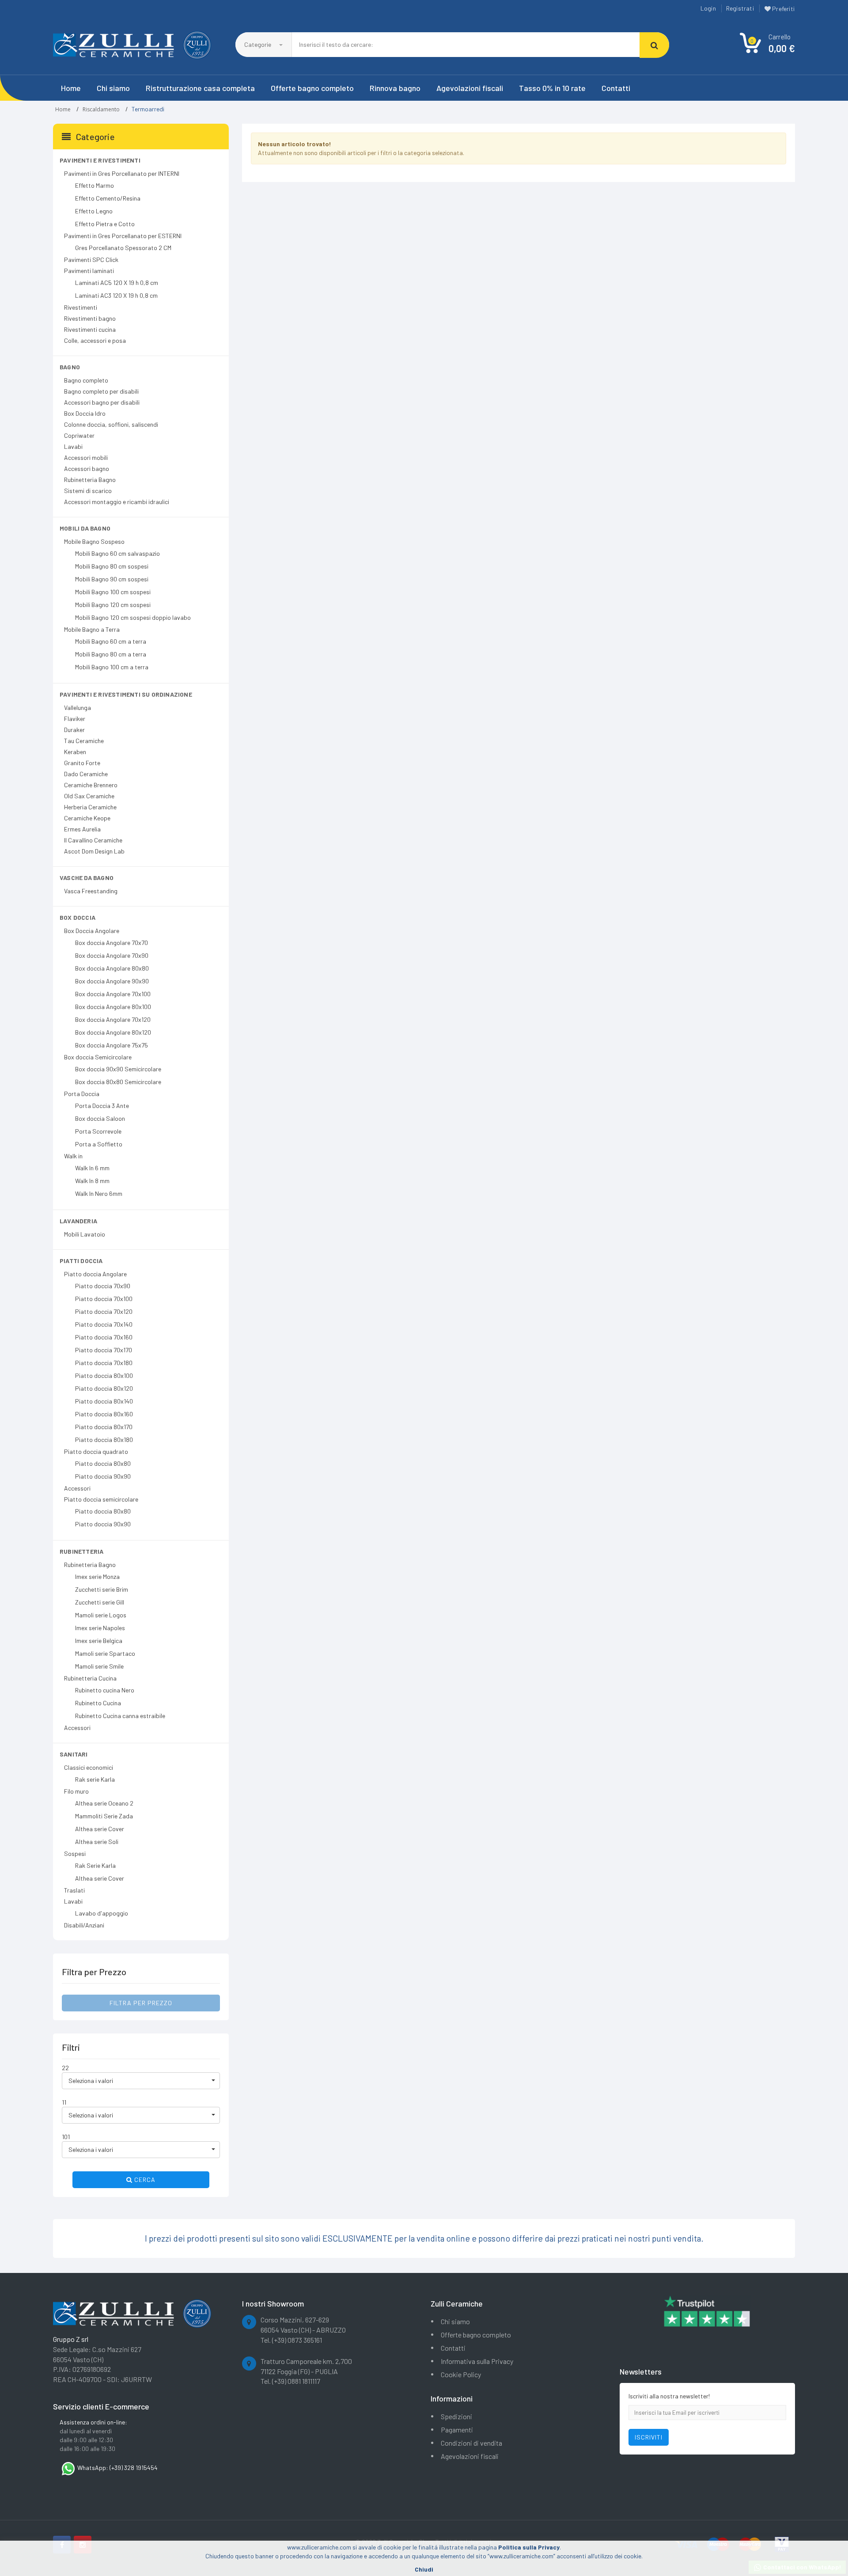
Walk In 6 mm (92, 1168)
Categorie (258, 44)
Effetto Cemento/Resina (108, 198)
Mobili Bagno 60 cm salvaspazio (117, 553)
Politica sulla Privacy (529, 2547)
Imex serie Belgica (99, 1641)
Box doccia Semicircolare (98, 1057)
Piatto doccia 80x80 (103, 1463)
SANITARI (74, 1754)
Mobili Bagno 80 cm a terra (111, 654)
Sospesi (75, 1853)
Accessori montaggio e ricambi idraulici (117, 502)
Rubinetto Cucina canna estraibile (120, 1716)
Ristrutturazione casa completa (200, 88)
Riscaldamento (101, 109)
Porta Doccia (82, 1094)
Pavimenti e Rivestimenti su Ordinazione (126, 694)
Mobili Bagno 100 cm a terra (112, 667)
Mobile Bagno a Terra (92, 629)
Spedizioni (456, 2416)
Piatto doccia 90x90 (103, 1476)
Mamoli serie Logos (101, 1615)
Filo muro (76, 1791)
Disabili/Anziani (84, 1925)
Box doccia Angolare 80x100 (113, 1007)
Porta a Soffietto (99, 1144)
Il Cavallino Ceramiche (93, 840)
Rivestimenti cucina (90, 329)
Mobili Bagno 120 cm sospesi (113, 605)
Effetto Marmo (95, 185)
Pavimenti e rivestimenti (100, 160)
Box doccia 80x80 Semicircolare (118, 1082)
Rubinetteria (81, 1551)
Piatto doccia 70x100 (104, 1299)
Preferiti (783, 9)
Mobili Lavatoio (85, 1234)
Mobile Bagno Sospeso (94, 541)
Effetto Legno (94, 211)
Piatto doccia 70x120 (104, 1311)
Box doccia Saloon (100, 1118)
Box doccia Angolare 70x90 (112, 955)
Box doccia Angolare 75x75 (112, 1045)
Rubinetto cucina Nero (105, 1690)
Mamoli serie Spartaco (105, 1653)
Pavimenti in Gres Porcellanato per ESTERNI (123, 236)
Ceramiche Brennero (91, 785)
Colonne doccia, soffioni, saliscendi (111, 424)
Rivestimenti (81, 307)
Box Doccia (78, 917)
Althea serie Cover (100, 1829)
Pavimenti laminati (89, 271)
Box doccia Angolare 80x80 (112, 968)
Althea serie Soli (97, 1842)
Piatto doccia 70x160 (104, 1337)
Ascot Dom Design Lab (94, 851)
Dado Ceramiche (86, 774)
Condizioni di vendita (471, 2443)
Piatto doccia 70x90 (103, 1286)
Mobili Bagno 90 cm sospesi (112, 579)
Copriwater (79, 435)
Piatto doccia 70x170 (104, 1350)
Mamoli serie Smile (99, 1666)
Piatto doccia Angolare (95, 1274)
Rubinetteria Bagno (90, 480)
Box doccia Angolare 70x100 (113, 994)
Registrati (740, 8)
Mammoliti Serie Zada (104, 1816)
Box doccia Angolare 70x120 (113, 1019)
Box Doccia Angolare (92, 931)
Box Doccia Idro (85, 413)
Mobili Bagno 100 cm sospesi (113, 592)
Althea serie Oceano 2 (104, 1803)
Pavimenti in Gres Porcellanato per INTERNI (122, 173)
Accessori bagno (87, 469)
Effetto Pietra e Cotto (105, 224)
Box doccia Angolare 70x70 (112, 943)
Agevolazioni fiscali (470, 88)
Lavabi (73, 446)
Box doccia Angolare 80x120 (113, 1032)
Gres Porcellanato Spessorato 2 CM (123, 248)
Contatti (616, 88)
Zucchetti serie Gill (100, 1602)
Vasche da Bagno (87, 878)
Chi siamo (113, 88)
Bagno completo (86, 380)
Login (708, 8)
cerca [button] (144, 2180)
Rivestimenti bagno (90, 318)
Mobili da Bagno (85, 528)
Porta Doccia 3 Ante (102, 1106)
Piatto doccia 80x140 (104, 1401)
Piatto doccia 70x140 (104, 1324)
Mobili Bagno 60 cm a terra (111, 641)
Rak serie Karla (95, 1779)
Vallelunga (78, 708)
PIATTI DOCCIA (81, 1261)
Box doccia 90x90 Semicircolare (118, 1069)
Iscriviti (649, 2437)
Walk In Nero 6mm (99, 1193)
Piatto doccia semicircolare (101, 1499)
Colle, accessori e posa (95, 340)
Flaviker (75, 719)
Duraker (74, 730)
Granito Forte (82, 763)
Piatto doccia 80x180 (104, 1440)
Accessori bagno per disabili (102, 402)
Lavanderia (78, 1221)
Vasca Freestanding (91, 891)
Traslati (74, 1890)
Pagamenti (457, 2430)
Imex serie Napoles (100, 1628)
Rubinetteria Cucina (90, 1678)
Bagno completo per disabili (101, 391)
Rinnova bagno (395, 88)
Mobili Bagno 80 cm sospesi (112, 566)
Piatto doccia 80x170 (104, 1427)
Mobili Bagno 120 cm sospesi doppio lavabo (133, 617)
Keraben (75, 752)
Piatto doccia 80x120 (104, 1388)
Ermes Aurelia (82, 829)
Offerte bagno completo (312, 88)
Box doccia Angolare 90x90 (112, 981)
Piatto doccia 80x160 (104, 1414)
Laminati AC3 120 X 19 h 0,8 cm (116, 295)
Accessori (77, 1488)
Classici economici (89, 1767)
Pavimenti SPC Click (91, 260)
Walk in (73, 1156)
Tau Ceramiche (84, 741)
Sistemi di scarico (88, 491)
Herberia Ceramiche (90, 807)
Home (71, 88)
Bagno (70, 367)
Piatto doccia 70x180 (104, 1363)
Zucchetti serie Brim (102, 1589)
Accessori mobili (86, 457)
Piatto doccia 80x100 (104, 1375)
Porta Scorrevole (98, 1131)
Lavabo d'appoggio (102, 1913)
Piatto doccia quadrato (96, 1451)
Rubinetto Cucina (98, 1703)
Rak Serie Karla (95, 1865)
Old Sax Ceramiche (89, 796)
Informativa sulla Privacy (477, 2361)
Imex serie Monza (97, 1576)
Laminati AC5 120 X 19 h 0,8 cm (117, 283)
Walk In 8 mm (92, 1181)
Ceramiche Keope (87, 818)
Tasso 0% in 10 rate (552, 88)
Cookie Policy (461, 2374)
